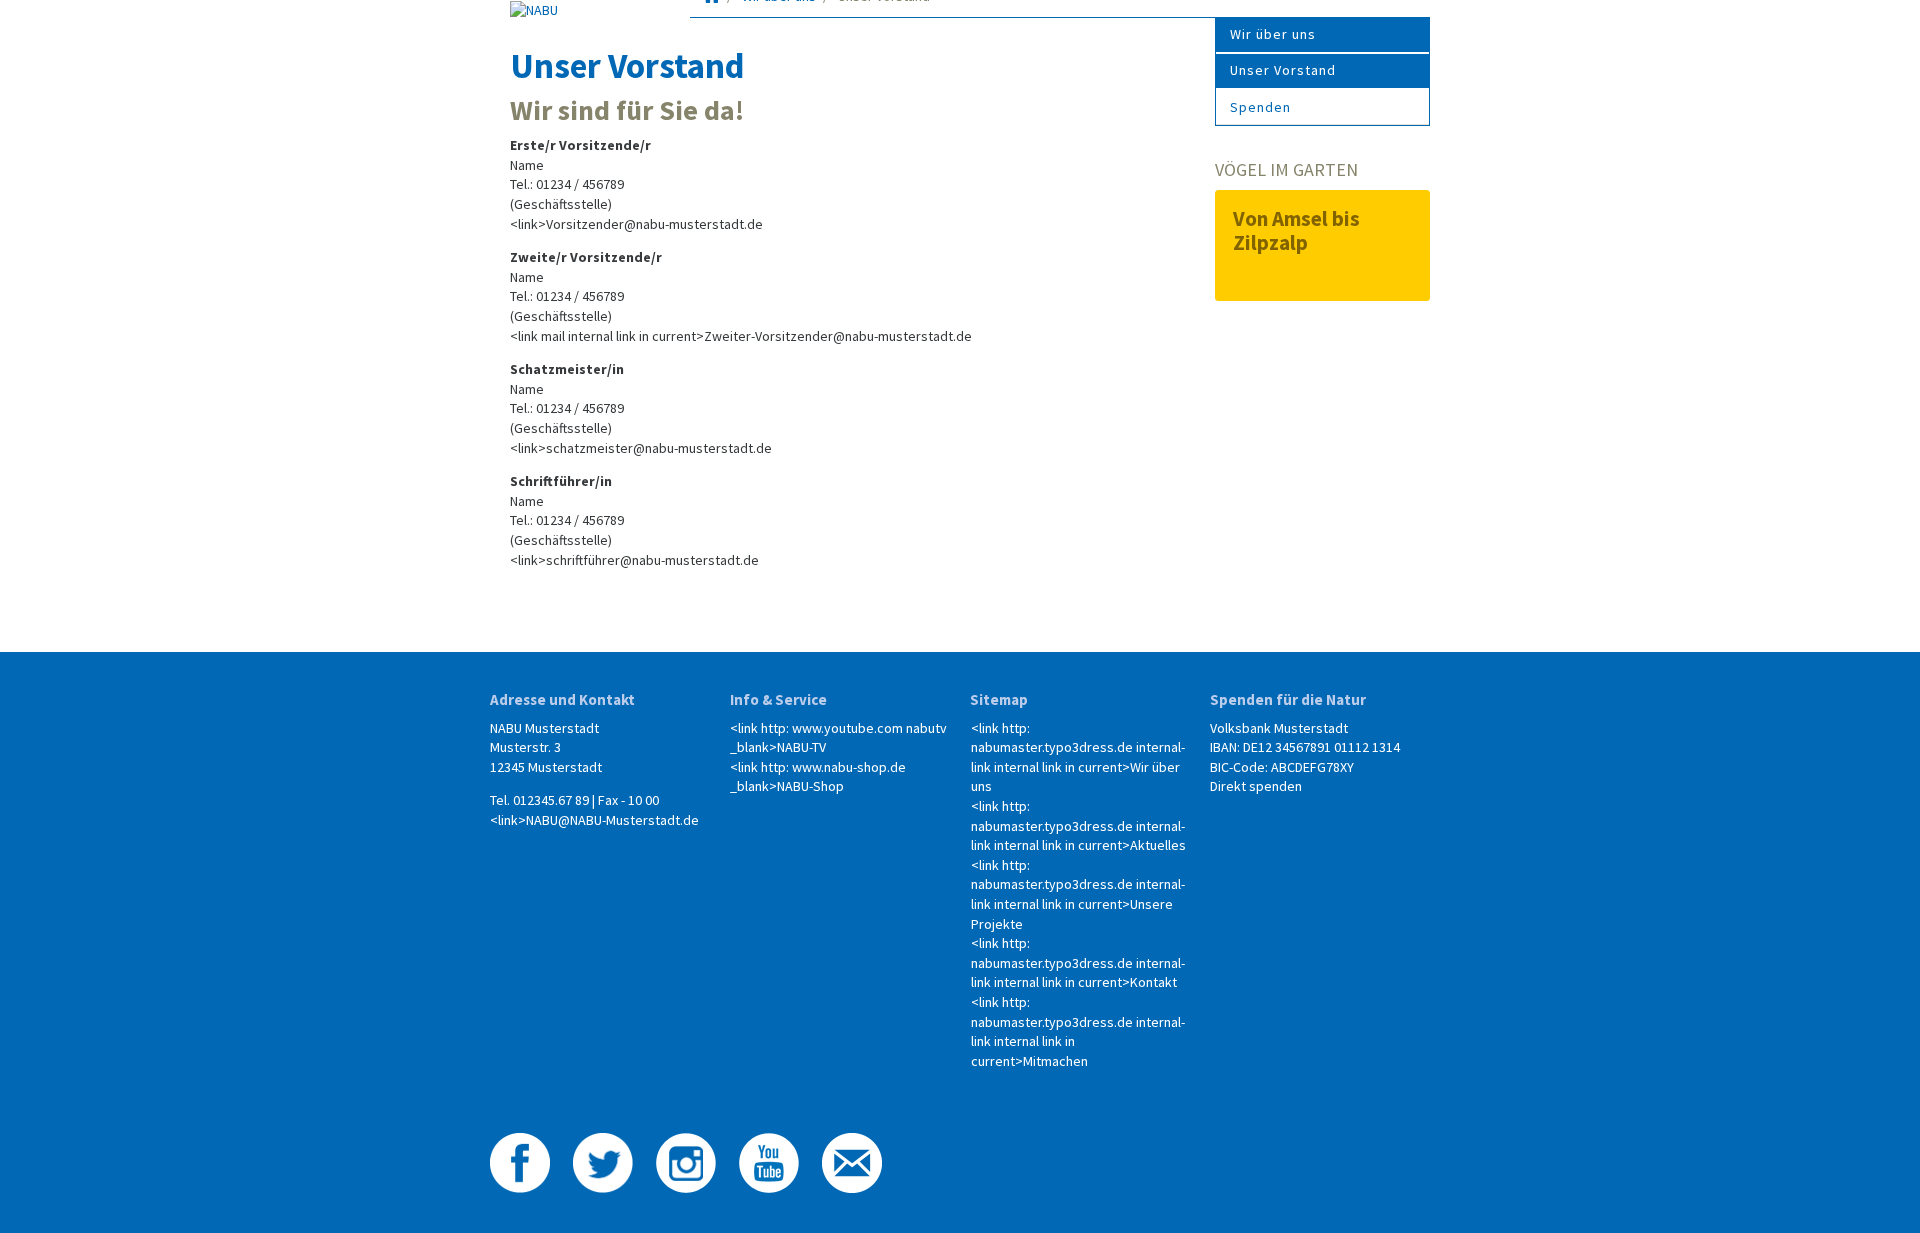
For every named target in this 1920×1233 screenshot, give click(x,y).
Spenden (1260, 107)
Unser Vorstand (1283, 70)
